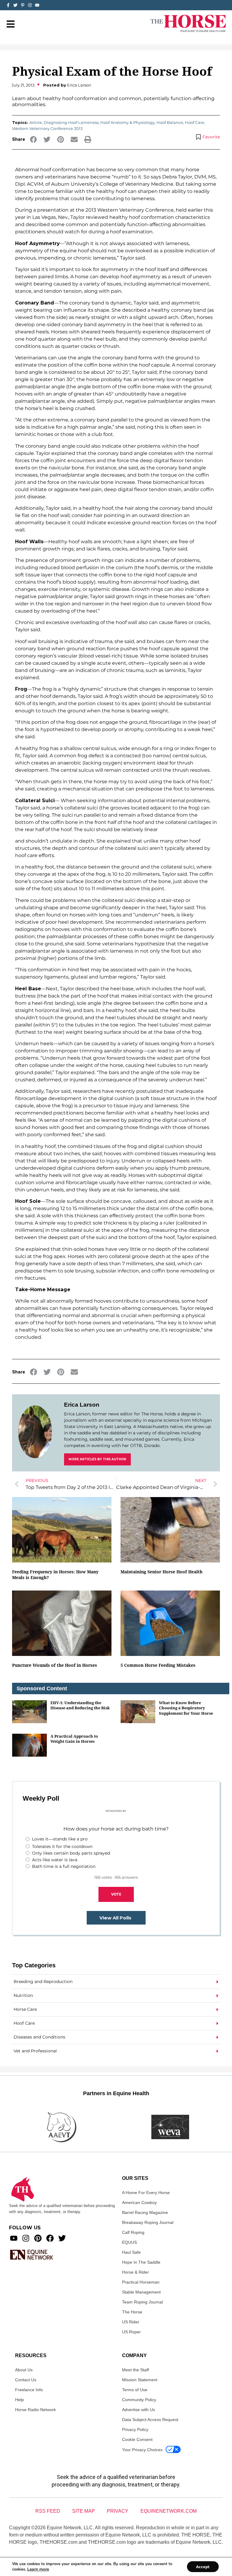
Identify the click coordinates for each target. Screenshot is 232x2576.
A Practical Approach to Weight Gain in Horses (74, 1739)
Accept (203, 2567)
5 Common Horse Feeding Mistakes (158, 1665)
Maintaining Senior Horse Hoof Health (161, 1572)
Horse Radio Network (35, 2410)
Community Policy (139, 2400)
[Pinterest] (38, 2238)
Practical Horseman (141, 2282)
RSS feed (48, 2511)
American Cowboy (139, 2202)
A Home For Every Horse (146, 2193)
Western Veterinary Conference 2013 (47, 128)
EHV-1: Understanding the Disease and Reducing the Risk (80, 1705)
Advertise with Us (139, 2410)
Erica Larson (82, 1405)
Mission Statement (140, 2380)
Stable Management (141, 2292)
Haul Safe (131, 2252)
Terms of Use (135, 2390)
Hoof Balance (170, 122)
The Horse (132, 2312)
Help (19, 2400)
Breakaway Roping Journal (148, 2222)
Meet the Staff (135, 2370)
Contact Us (26, 2380)
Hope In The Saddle (141, 2262)
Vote (116, 1894)
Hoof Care (195, 122)
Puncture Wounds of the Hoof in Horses (55, 1665)
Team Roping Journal (142, 2302)
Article (36, 122)
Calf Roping (133, 2232)
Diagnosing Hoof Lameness (71, 122)
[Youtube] (14, 2238)
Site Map (84, 2511)
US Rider (131, 2322)
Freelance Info (29, 2390)
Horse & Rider (135, 2272)
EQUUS (129, 2242)
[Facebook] (50, 2238)
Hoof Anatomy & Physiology (127, 122)
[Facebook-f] (8, 5)
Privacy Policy (135, 2429)
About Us (24, 2370)
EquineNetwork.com (169, 2511)
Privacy (118, 2511)
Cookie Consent (137, 2439)
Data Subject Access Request (150, 2420)
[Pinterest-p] (23, 5)
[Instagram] (30, 5)
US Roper (131, 2332)
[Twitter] (15, 5)
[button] (33, 139)
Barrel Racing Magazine (145, 2212)
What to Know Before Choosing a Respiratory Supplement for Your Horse (186, 1708)
